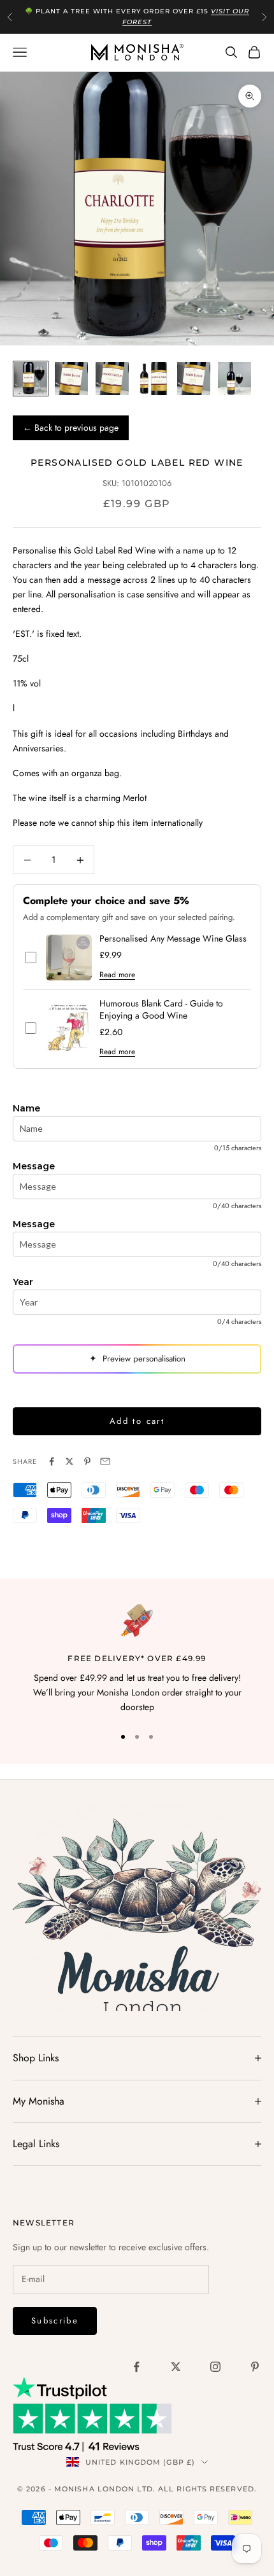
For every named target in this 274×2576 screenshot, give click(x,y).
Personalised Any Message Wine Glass (173, 939)
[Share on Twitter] (69, 1461)
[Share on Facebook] (52, 1461)
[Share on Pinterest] (87, 1461)
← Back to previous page (71, 428)
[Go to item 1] (31, 379)
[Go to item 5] (194, 379)
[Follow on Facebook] (136, 2367)
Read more (117, 975)
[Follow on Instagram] (215, 2367)
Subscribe (55, 2321)
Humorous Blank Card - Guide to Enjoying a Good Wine (161, 1010)
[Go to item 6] (234, 379)
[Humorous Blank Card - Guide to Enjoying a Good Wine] (69, 1028)
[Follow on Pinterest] (255, 2367)
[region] (137, 1659)
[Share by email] (105, 1461)
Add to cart (137, 1421)
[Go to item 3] (112, 379)
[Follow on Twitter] (176, 2367)
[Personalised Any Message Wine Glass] (69, 957)
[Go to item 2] (71, 379)
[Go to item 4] (153, 379)
